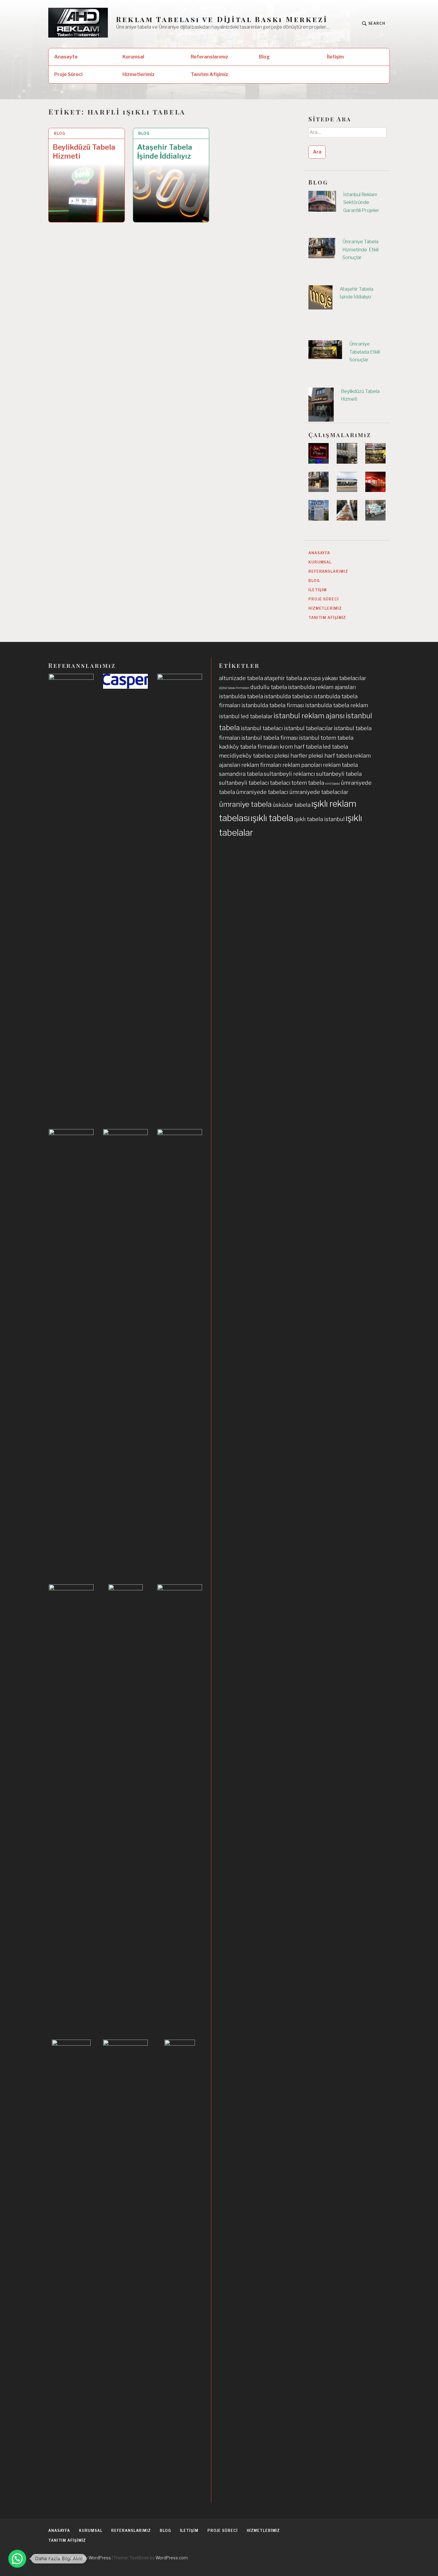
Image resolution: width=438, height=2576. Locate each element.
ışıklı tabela (272, 818)
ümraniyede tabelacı (262, 792)
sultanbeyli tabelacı (244, 783)
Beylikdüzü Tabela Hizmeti (84, 152)
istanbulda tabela (241, 696)
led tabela (335, 747)
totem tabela (308, 783)
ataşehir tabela (283, 678)
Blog (264, 57)
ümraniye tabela (245, 804)
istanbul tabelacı (262, 728)
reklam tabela (340, 765)
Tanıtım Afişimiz (209, 74)
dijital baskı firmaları (234, 688)
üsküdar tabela (292, 805)
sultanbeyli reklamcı (289, 774)
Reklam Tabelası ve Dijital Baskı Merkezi (222, 19)
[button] (17, 2559)
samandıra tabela (241, 774)
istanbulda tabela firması (273, 705)
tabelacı (280, 783)
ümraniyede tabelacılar (319, 792)
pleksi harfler (291, 756)
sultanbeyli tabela (339, 774)
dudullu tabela (269, 687)
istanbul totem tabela (326, 738)
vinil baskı (333, 784)
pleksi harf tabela (330, 756)
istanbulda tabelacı (288, 696)
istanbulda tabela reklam (337, 705)
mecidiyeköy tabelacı (246, 756)
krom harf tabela (301, 747)
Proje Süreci (68, 74)
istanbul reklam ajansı (309, 716)
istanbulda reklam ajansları (322, 687)
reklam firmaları (261, 765)
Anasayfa (66, 57)
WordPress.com (172, 2558)
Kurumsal (133, 57)
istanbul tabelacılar (308, 728)
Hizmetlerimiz (139, 74)
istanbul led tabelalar (246, 716)
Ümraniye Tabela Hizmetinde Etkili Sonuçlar (361, 250)
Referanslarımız (209, 57)
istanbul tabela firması (270, 738)
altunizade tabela (241, 678)
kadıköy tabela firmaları (249, 747)
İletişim (335, 57)
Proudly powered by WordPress (80, 2558)
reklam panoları (302, 765)
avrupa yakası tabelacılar (335, 678)
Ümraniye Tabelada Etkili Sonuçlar (365, 352)
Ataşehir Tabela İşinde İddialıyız (165, 152)
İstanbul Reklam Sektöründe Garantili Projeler (361, 202)
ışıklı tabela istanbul (319, 819)
